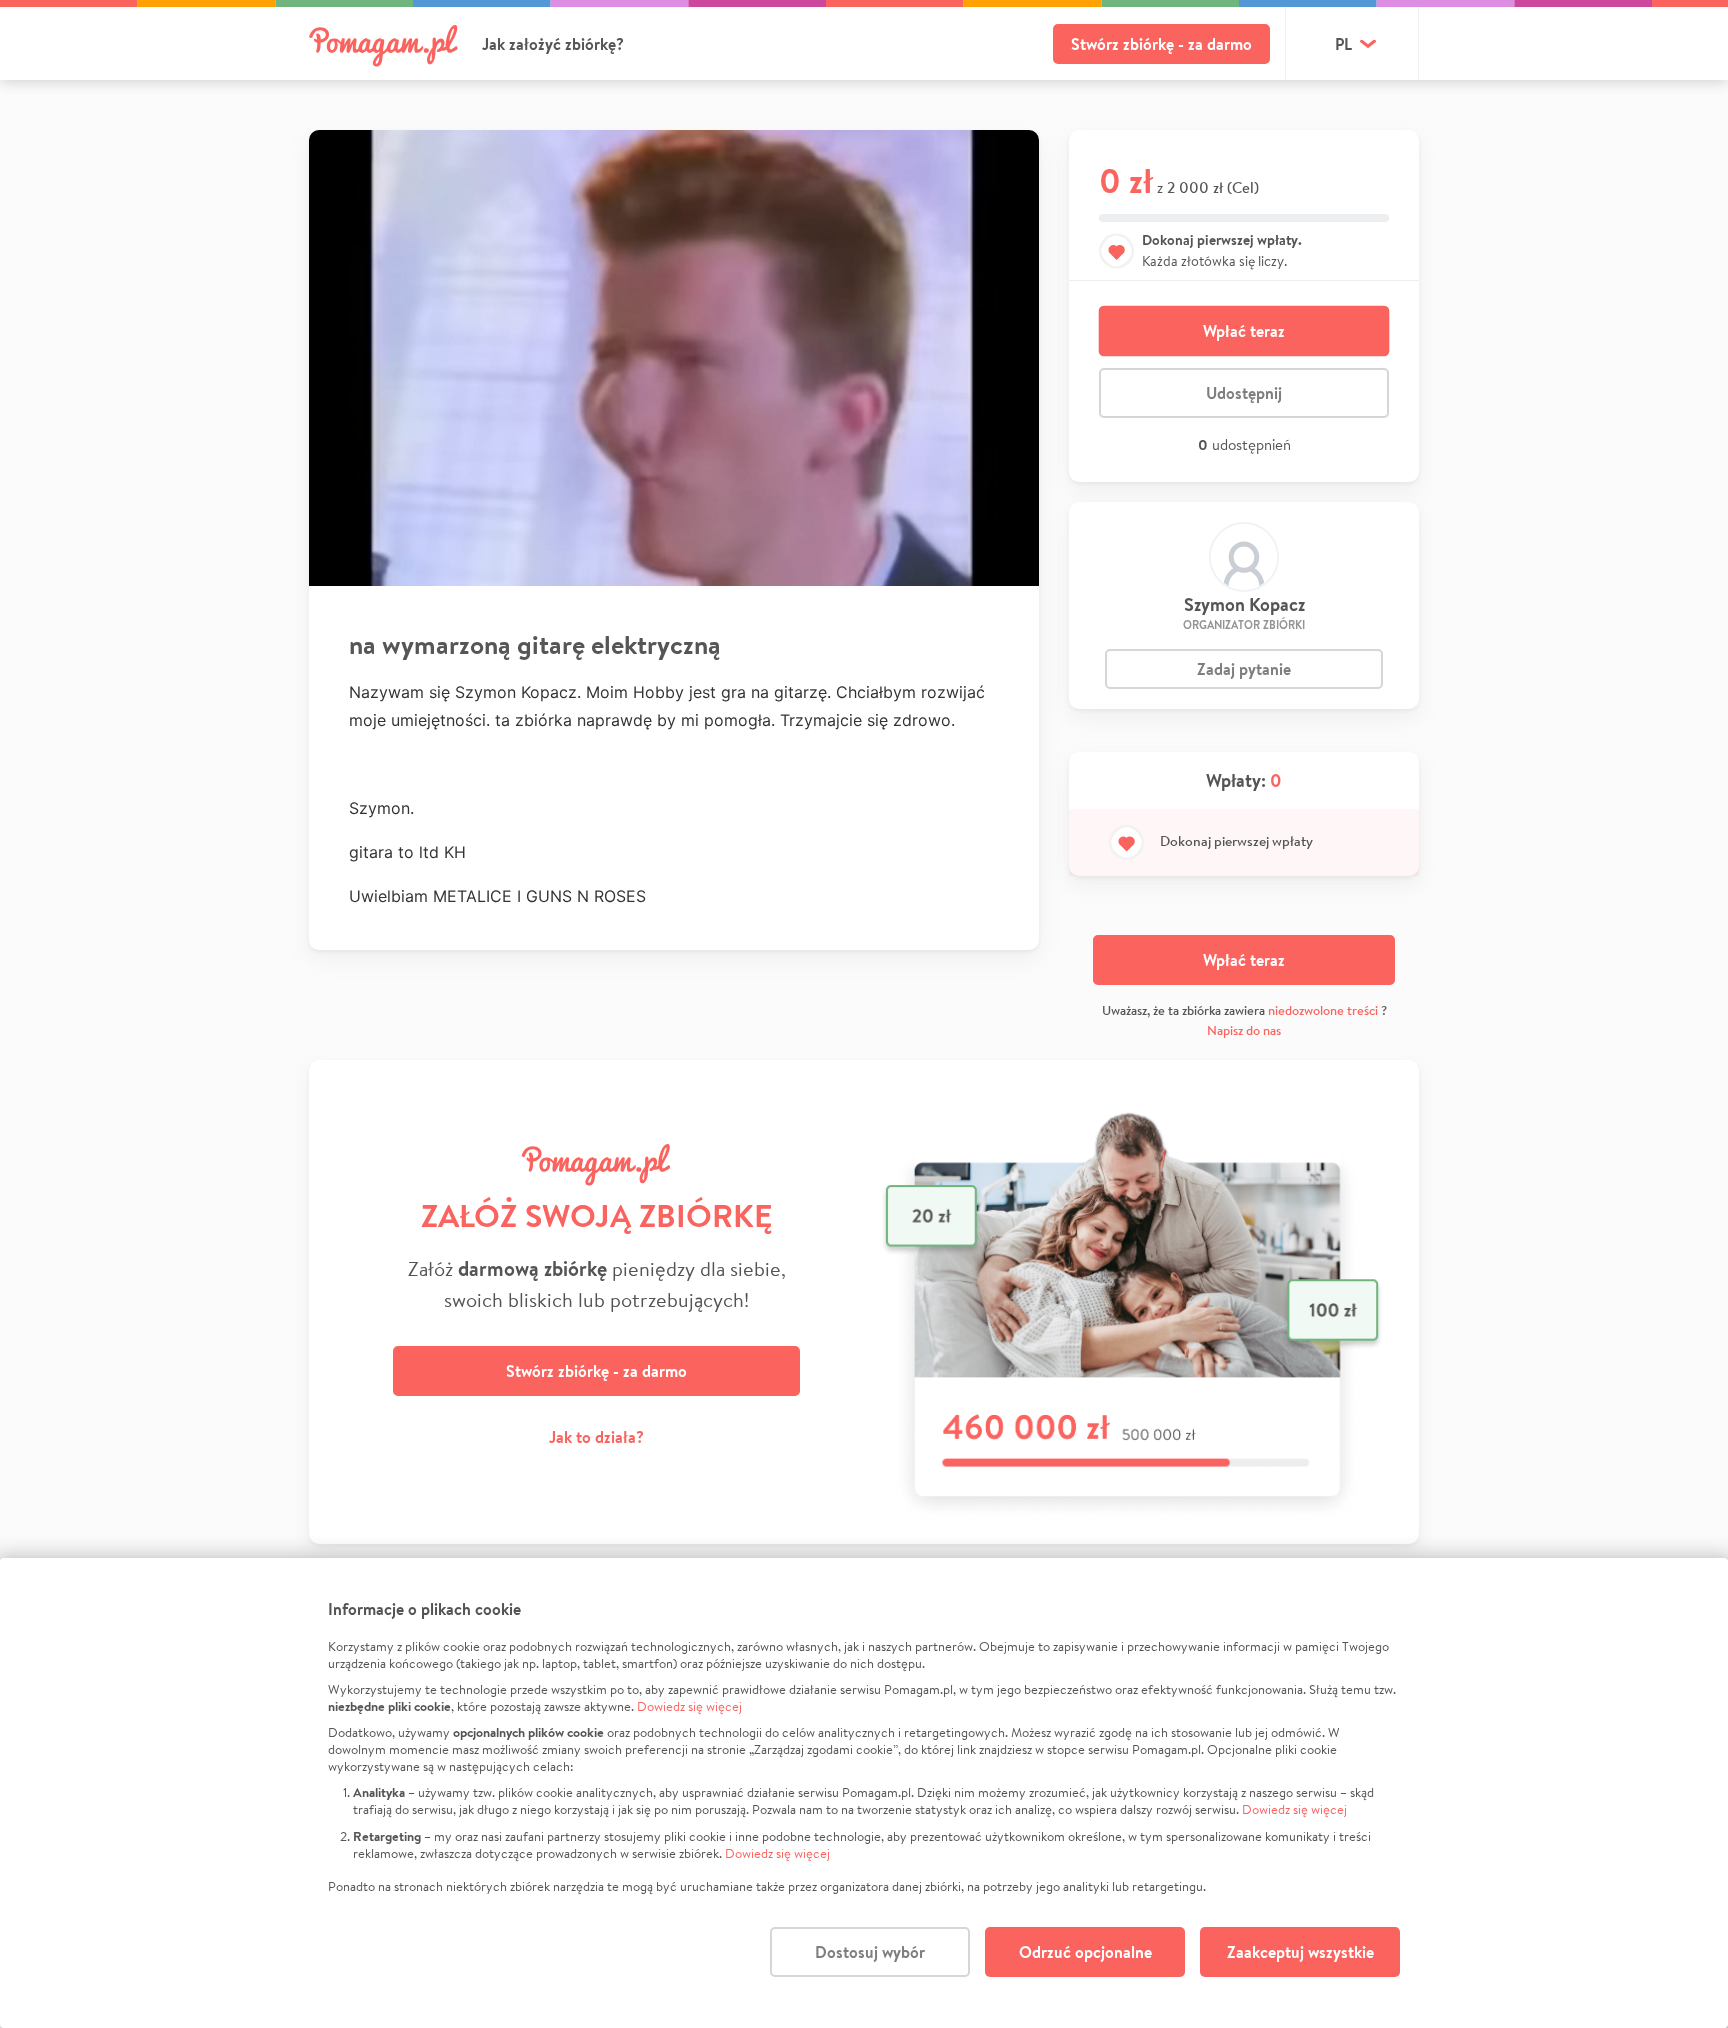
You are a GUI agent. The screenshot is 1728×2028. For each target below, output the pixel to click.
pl (1343, 44)
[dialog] (864, 1793)
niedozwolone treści (1323, 1010)
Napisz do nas (1244, 1030)
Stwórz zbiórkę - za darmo (1161, 44)
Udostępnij (1244, 393)
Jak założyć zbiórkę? (553, 44)
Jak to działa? (596, 1437)
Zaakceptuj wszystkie (1300, 1952)
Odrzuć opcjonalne (1085, 1952)
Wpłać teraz (1244, 331)
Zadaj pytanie (1244, 669)
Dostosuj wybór (870, 1952)
